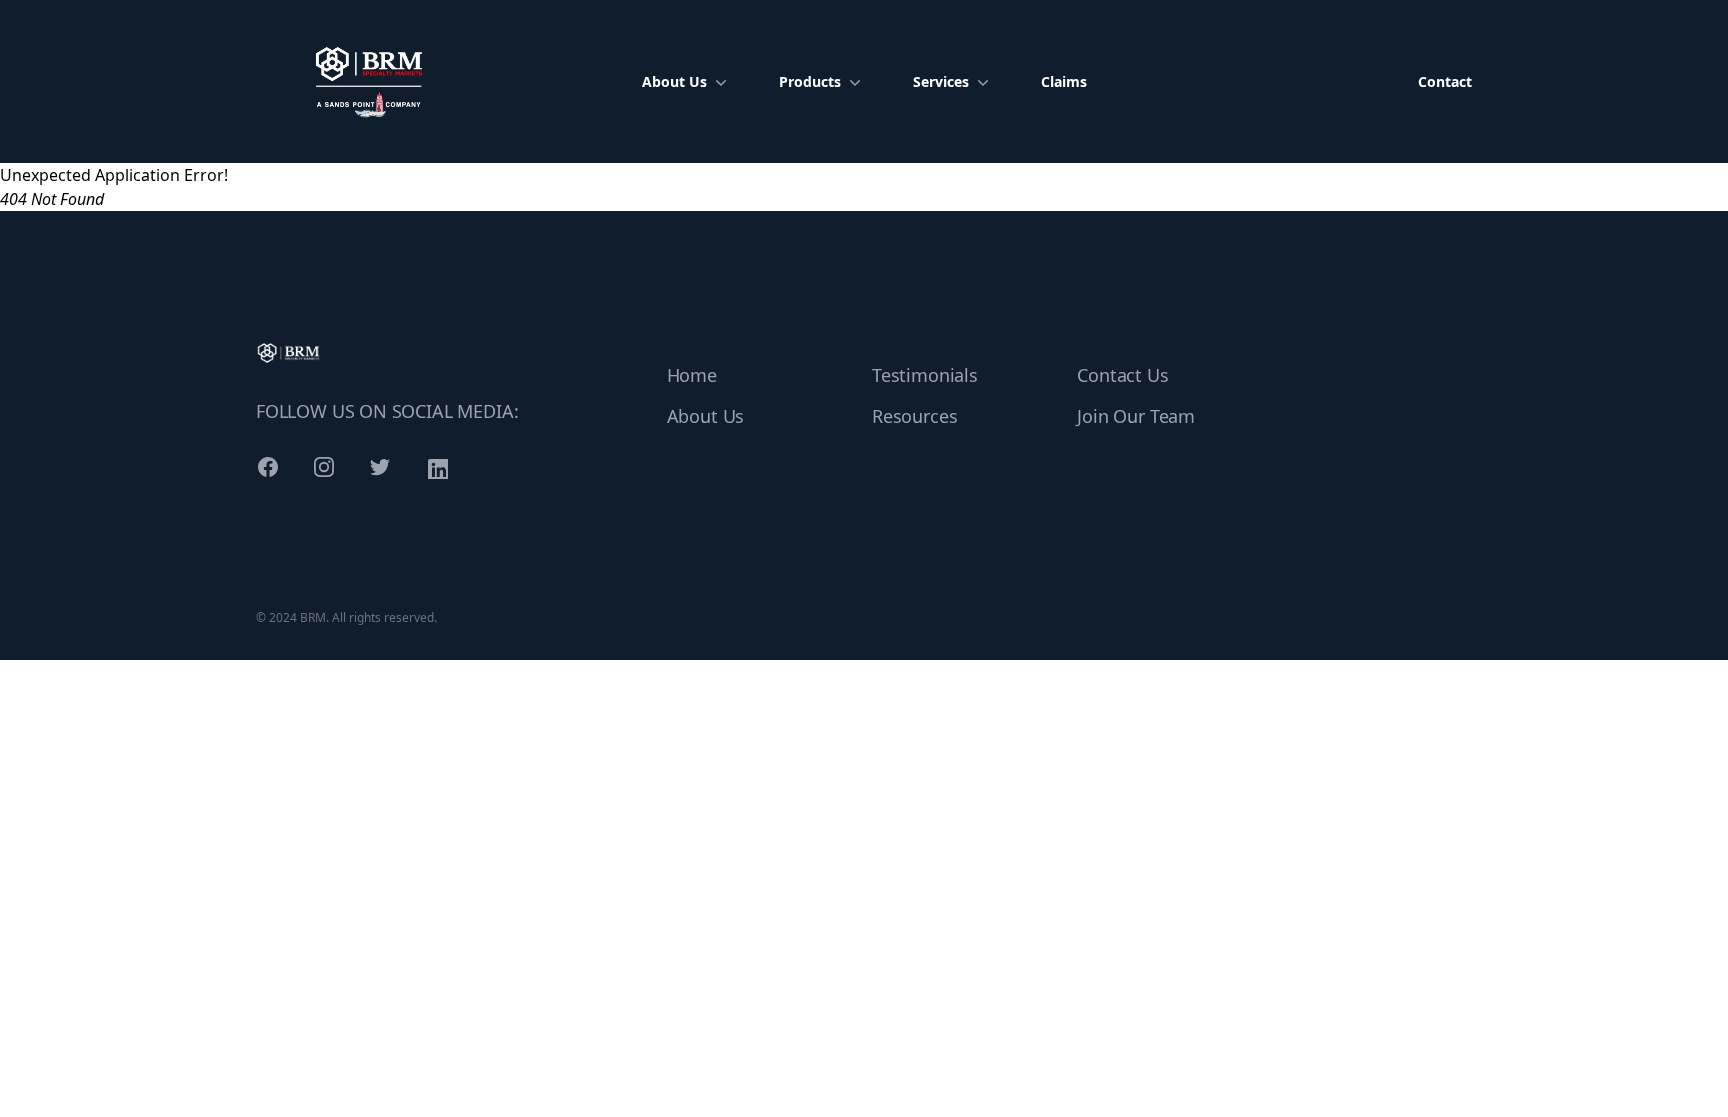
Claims (1064, 81)
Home (692, 375)
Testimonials (925, 375)
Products (810, 81)
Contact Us (1122, 375)
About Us (674, 81)
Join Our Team (1136, 416)
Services (941, 81)
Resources (914, 416)
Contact (1445, 81)
